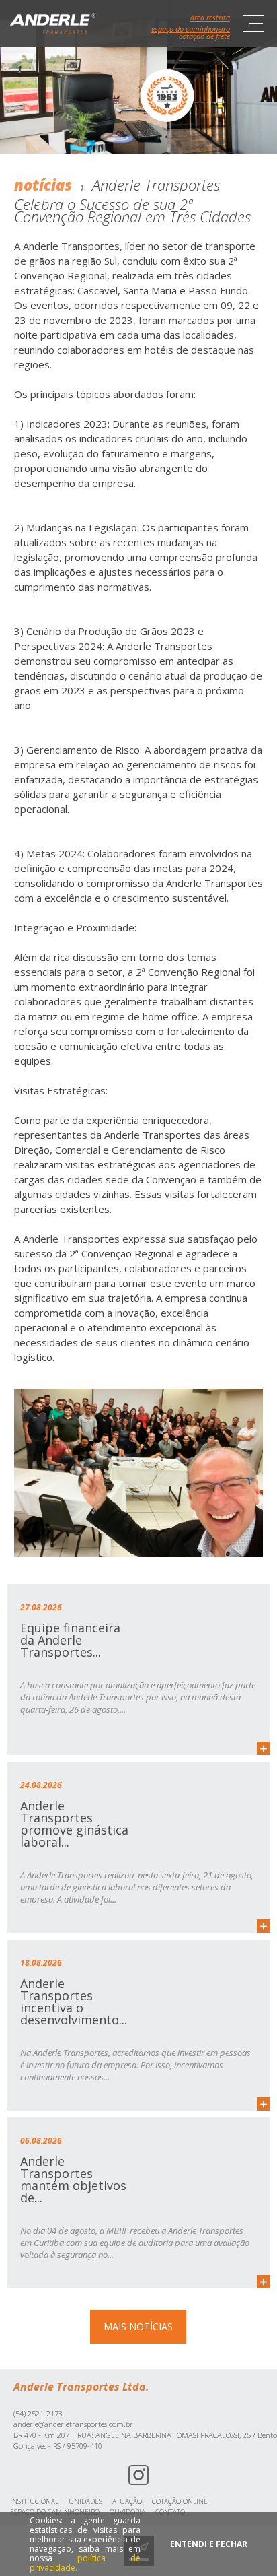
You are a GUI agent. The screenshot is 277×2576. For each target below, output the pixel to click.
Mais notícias (138, 2326)
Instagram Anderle (138, 2475)
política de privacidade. (85, 2563)
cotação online (180, 2501)
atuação (127, 2501)
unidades (85, 2501)
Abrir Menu (253, 24)
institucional (34, 2501)
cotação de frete (204, 36)
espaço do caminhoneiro (191, 29)
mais (264, 1748)
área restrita (210, 17)
